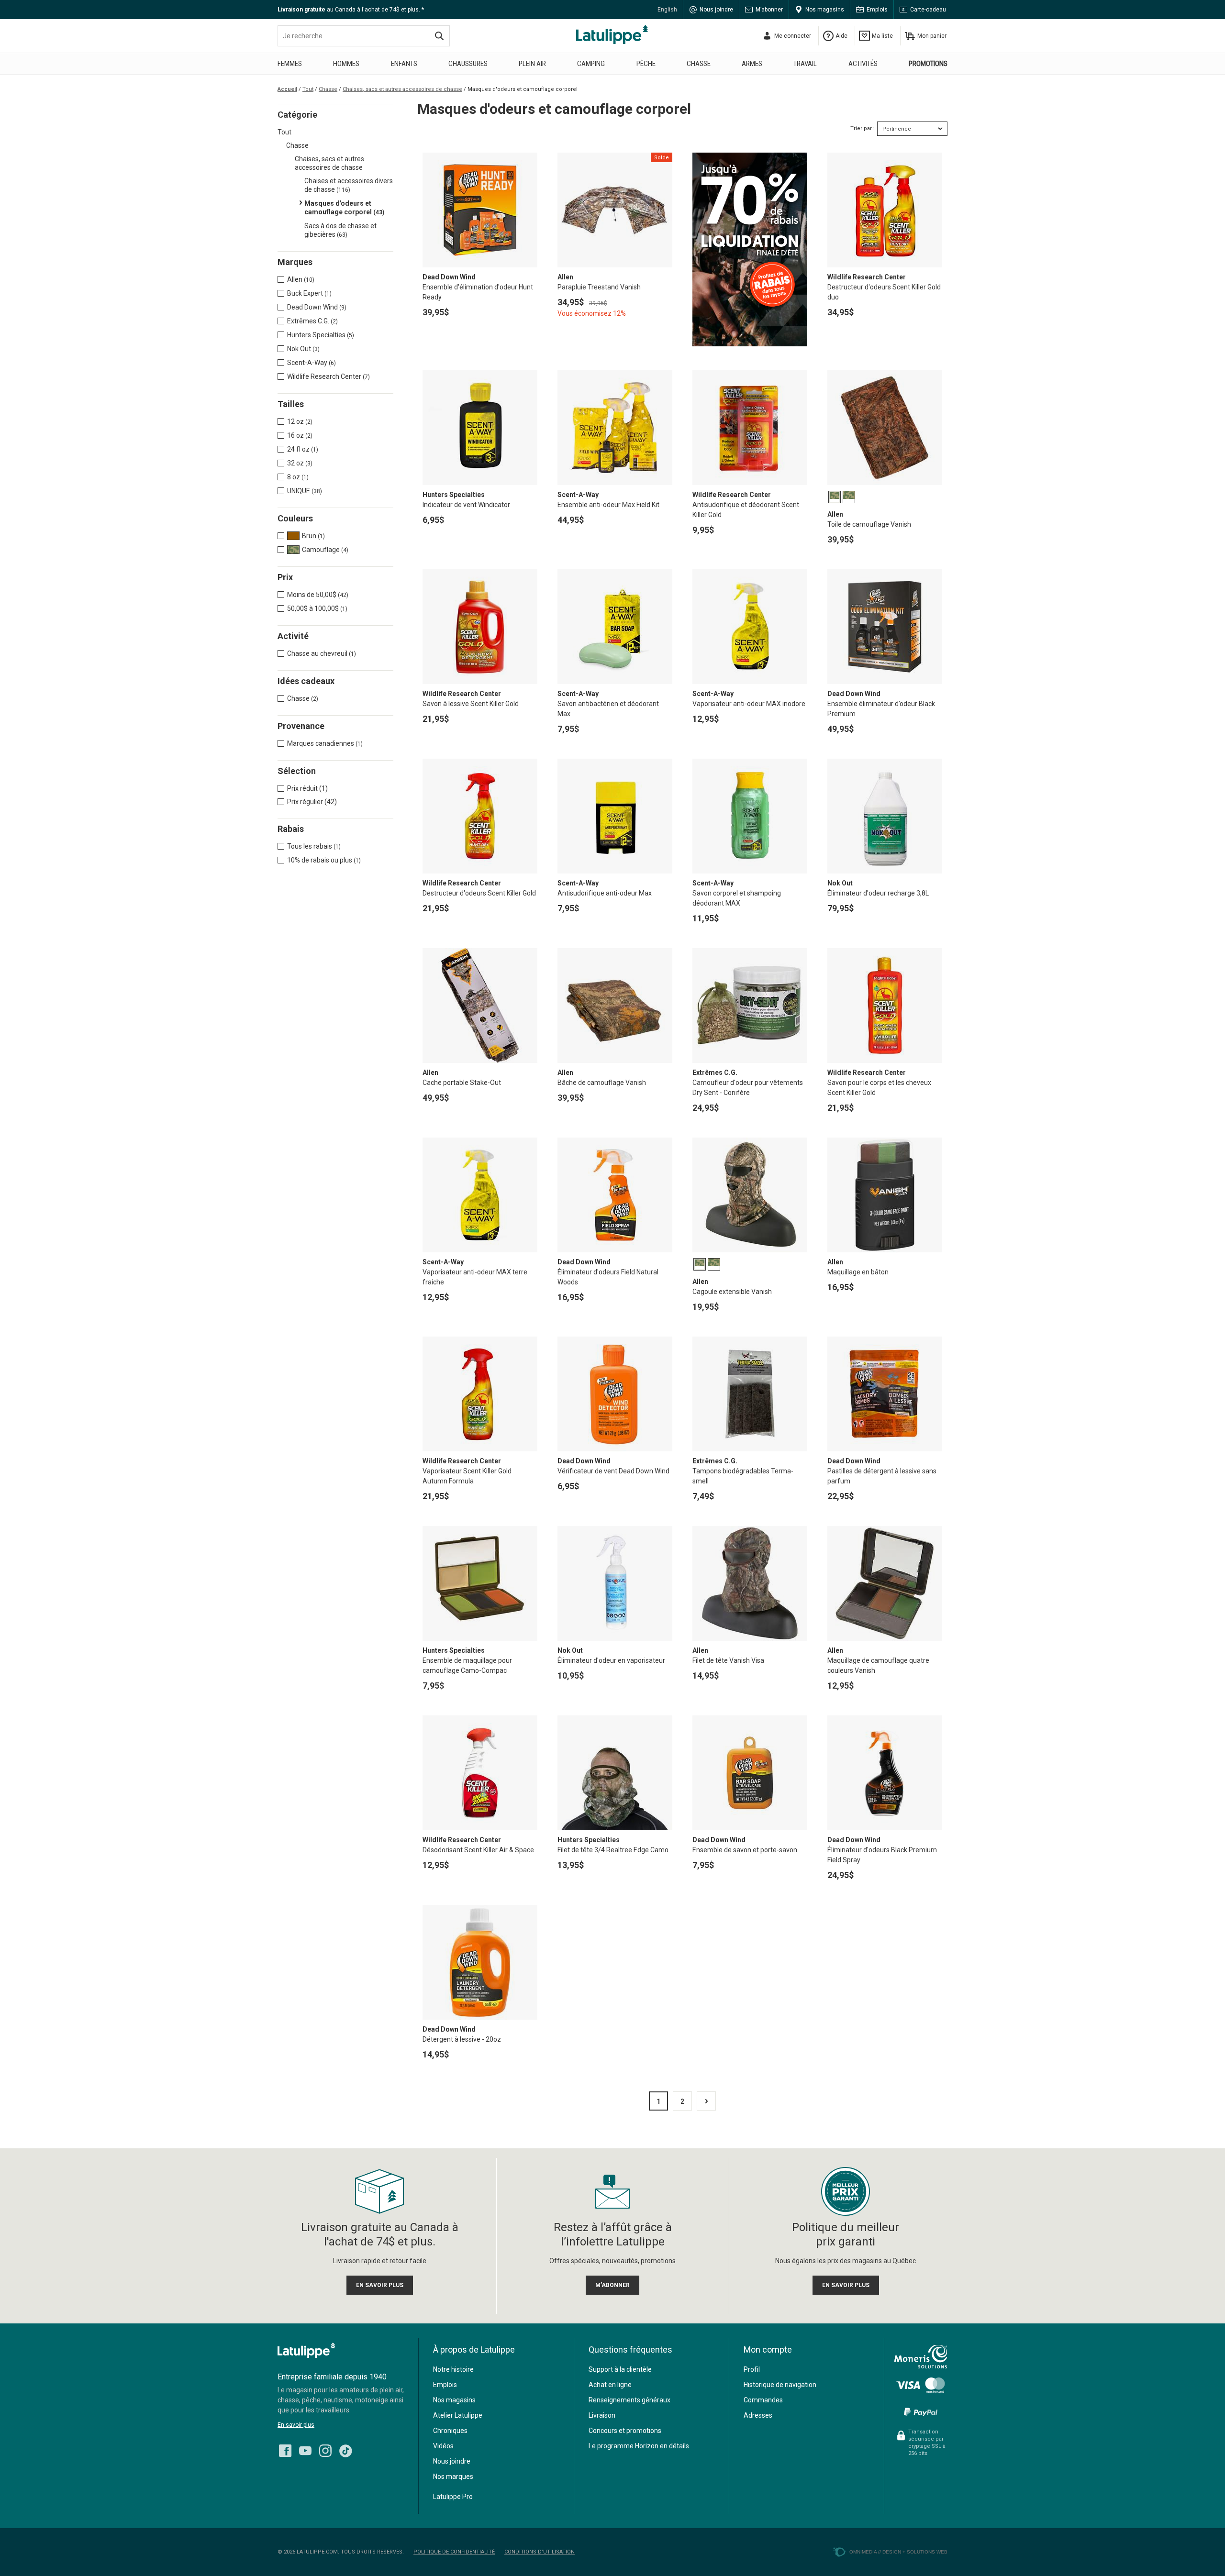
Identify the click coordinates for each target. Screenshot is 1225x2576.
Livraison (602, 2415)
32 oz (300, 463)
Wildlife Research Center (329, 376)
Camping (591, 64)
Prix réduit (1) (307, 788)
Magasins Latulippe (612, 34)
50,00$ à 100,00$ (317, 608)
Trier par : (863, 128)
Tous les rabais (314, 846)
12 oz (300, 421)
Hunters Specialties (321, 335)
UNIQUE (305, 491)
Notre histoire (453, 2369)
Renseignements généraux (629, 2400)
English (667, 10)
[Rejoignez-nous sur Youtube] (305, 2448)
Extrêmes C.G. (312, 321)
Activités (863, 64)
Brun (313, 536)
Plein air (532, 64)
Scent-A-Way (312, 363)
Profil (752, 2369)
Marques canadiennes (325, 743)
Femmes (290, 64)
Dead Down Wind (317, 307)
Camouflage (325, 550)
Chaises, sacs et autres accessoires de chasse (329, 163)
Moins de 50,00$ (318, 595)
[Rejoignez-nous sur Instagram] (325, 2448)
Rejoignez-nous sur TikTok (345, 2451)
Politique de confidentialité (454, 2552)
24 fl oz (303, 449)
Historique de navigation (780, 2385)
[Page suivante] (706, 2101)
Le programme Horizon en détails (639, 2446)
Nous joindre (716, 10)
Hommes (346, 64)
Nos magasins (825, 10)
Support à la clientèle (620, 2369)
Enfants (404, 64)
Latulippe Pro (453, 2497)
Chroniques (450, 2431)
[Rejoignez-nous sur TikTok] (345, 2448)
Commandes (763, 2400)
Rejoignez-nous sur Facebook (285, 2451)
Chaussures (468, 64)
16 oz (300, 435)
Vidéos (443, 2446)
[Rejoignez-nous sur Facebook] (285, 2448)
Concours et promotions (625, 2431)
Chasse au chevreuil (322, 653)
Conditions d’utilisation (540, 2552)
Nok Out (303, 349)
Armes (752, 64)
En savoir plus (296, 2425)
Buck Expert (309, 293)
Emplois (877, 10)
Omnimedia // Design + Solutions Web (898, 2552)
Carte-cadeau (928, 10)
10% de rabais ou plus (324, 860)
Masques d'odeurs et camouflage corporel (344, 208)
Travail (805, 64)
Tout (284, 132)
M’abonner (769, 10)
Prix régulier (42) (312, 802)
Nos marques (453, 2476)
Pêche (646, 64)
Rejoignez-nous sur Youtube (305, 2451)
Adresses (758, 2415)
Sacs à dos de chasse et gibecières (340, 230)
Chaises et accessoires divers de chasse (349, 185)
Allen (301, 279)
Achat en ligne (610, 2385)
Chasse (699, 64)
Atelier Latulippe (458, 2415)
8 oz (298, 477)
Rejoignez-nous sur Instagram (325, 2451)
